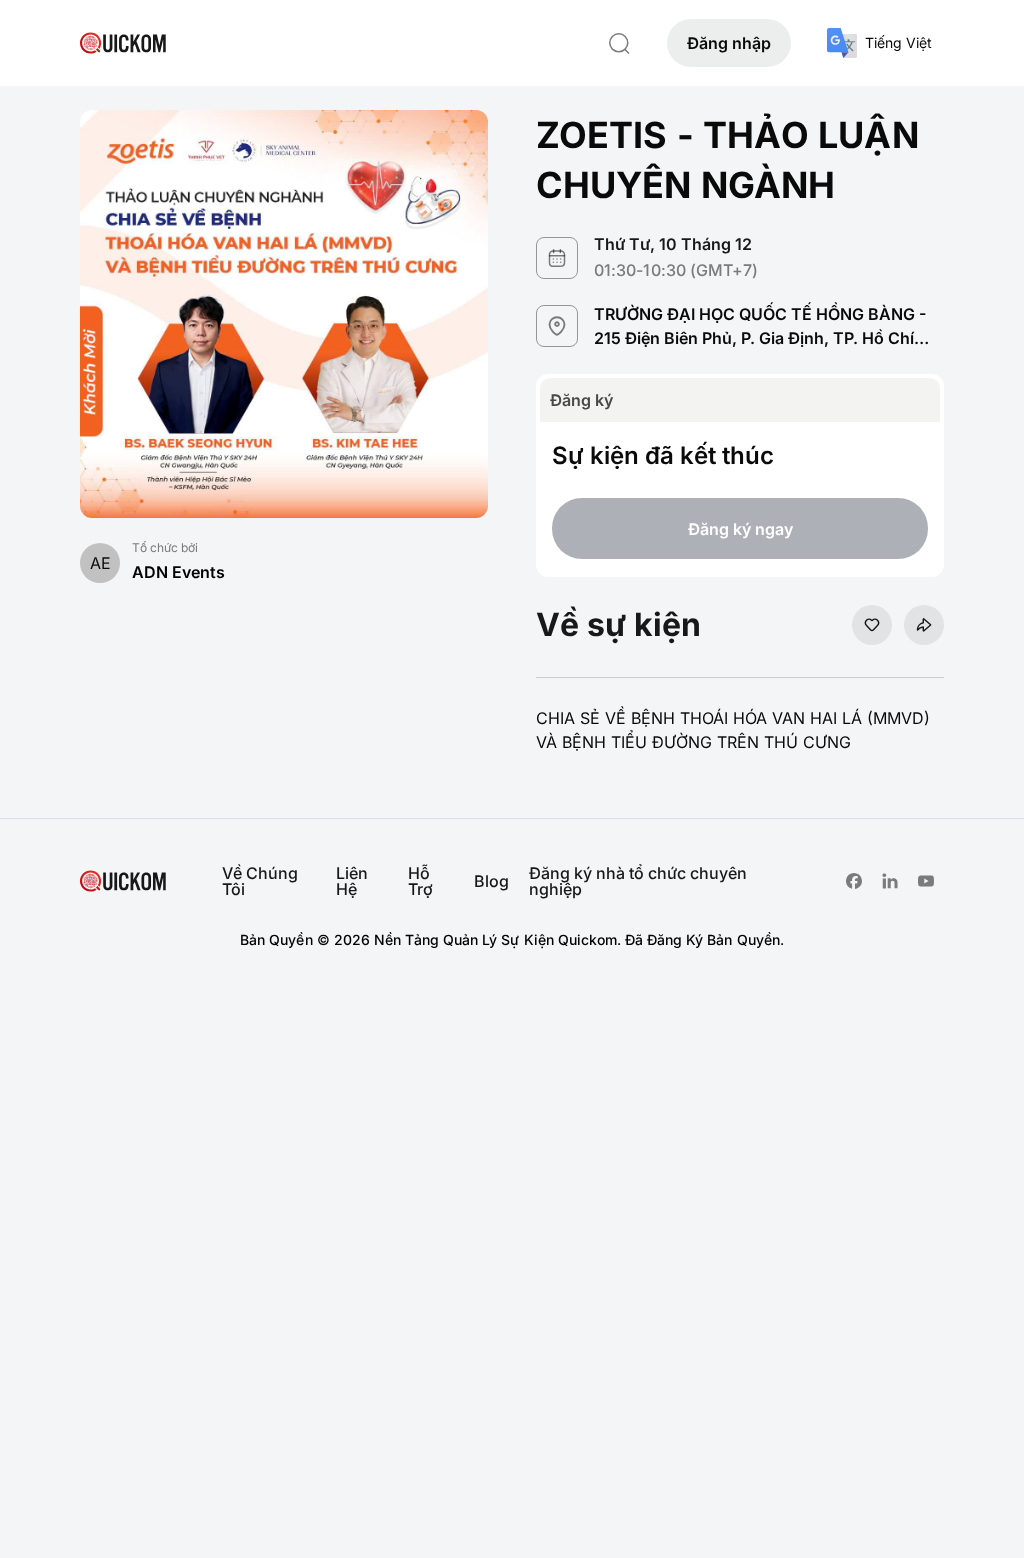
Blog (491, 881)
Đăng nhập (729, 43)
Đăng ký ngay (740, 529)
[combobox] (879, 43)
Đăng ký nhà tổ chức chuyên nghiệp (638, 881)
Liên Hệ (352, 881)
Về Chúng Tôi (260, 881)
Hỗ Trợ (420, 881)
